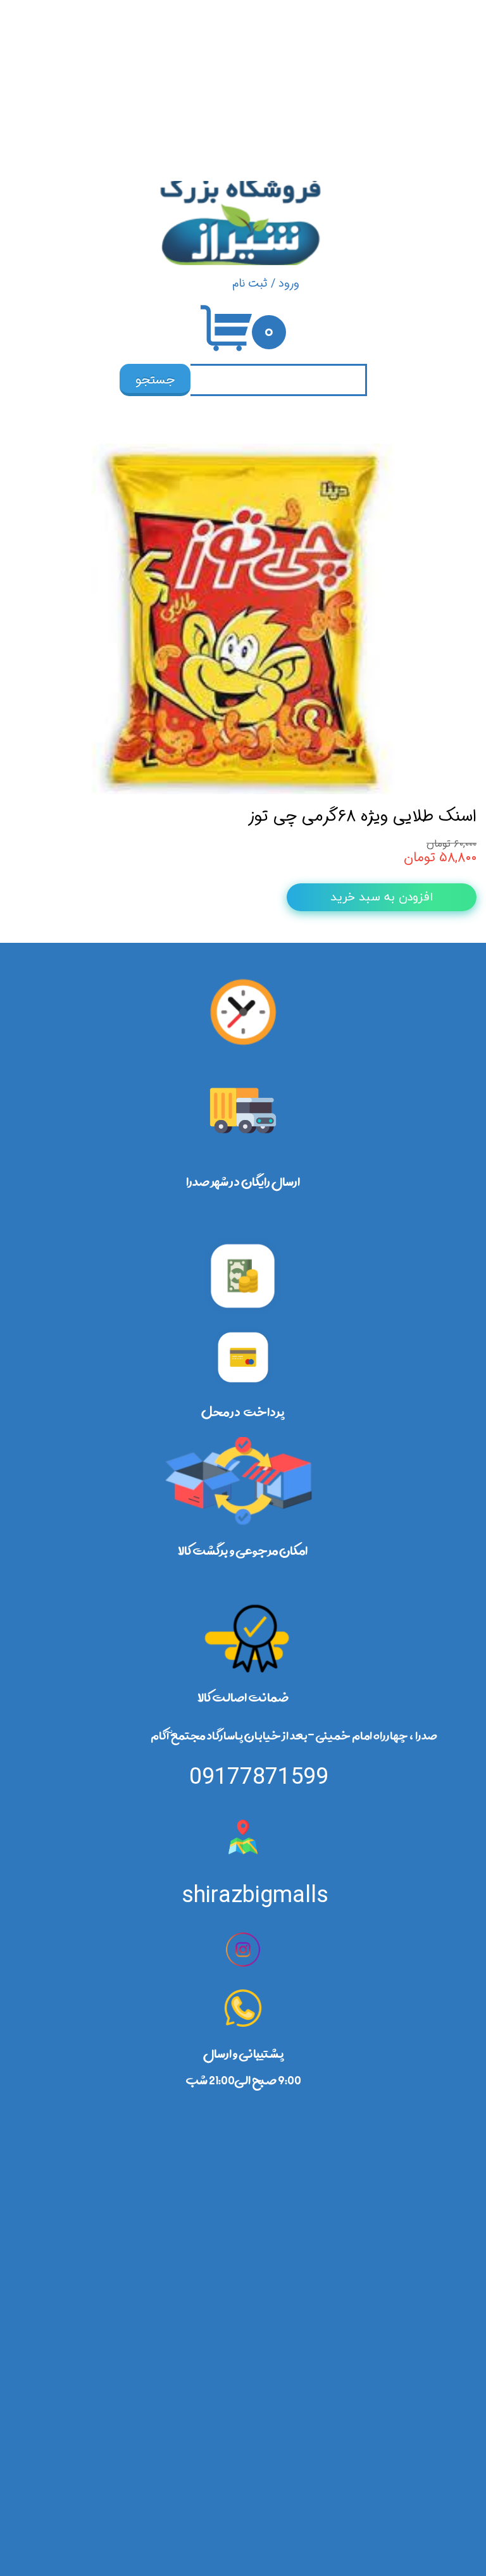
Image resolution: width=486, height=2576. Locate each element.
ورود (289, 283)
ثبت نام (250, 283)
